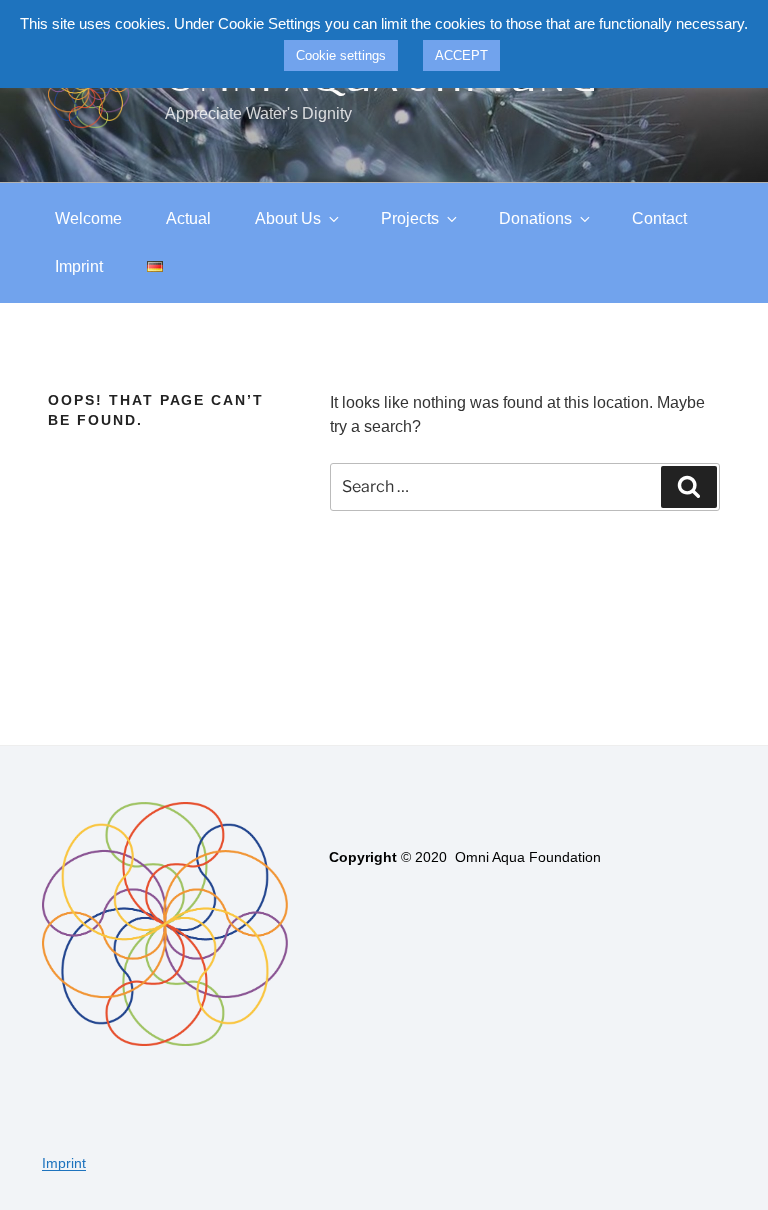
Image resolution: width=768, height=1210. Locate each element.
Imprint (79, 266)
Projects (410, 218)
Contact (659, 218)
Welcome (88, 218)
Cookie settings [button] (341, 55)
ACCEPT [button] (461, 55)
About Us (288, 218)
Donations (535, 218)
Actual (188, 218)
